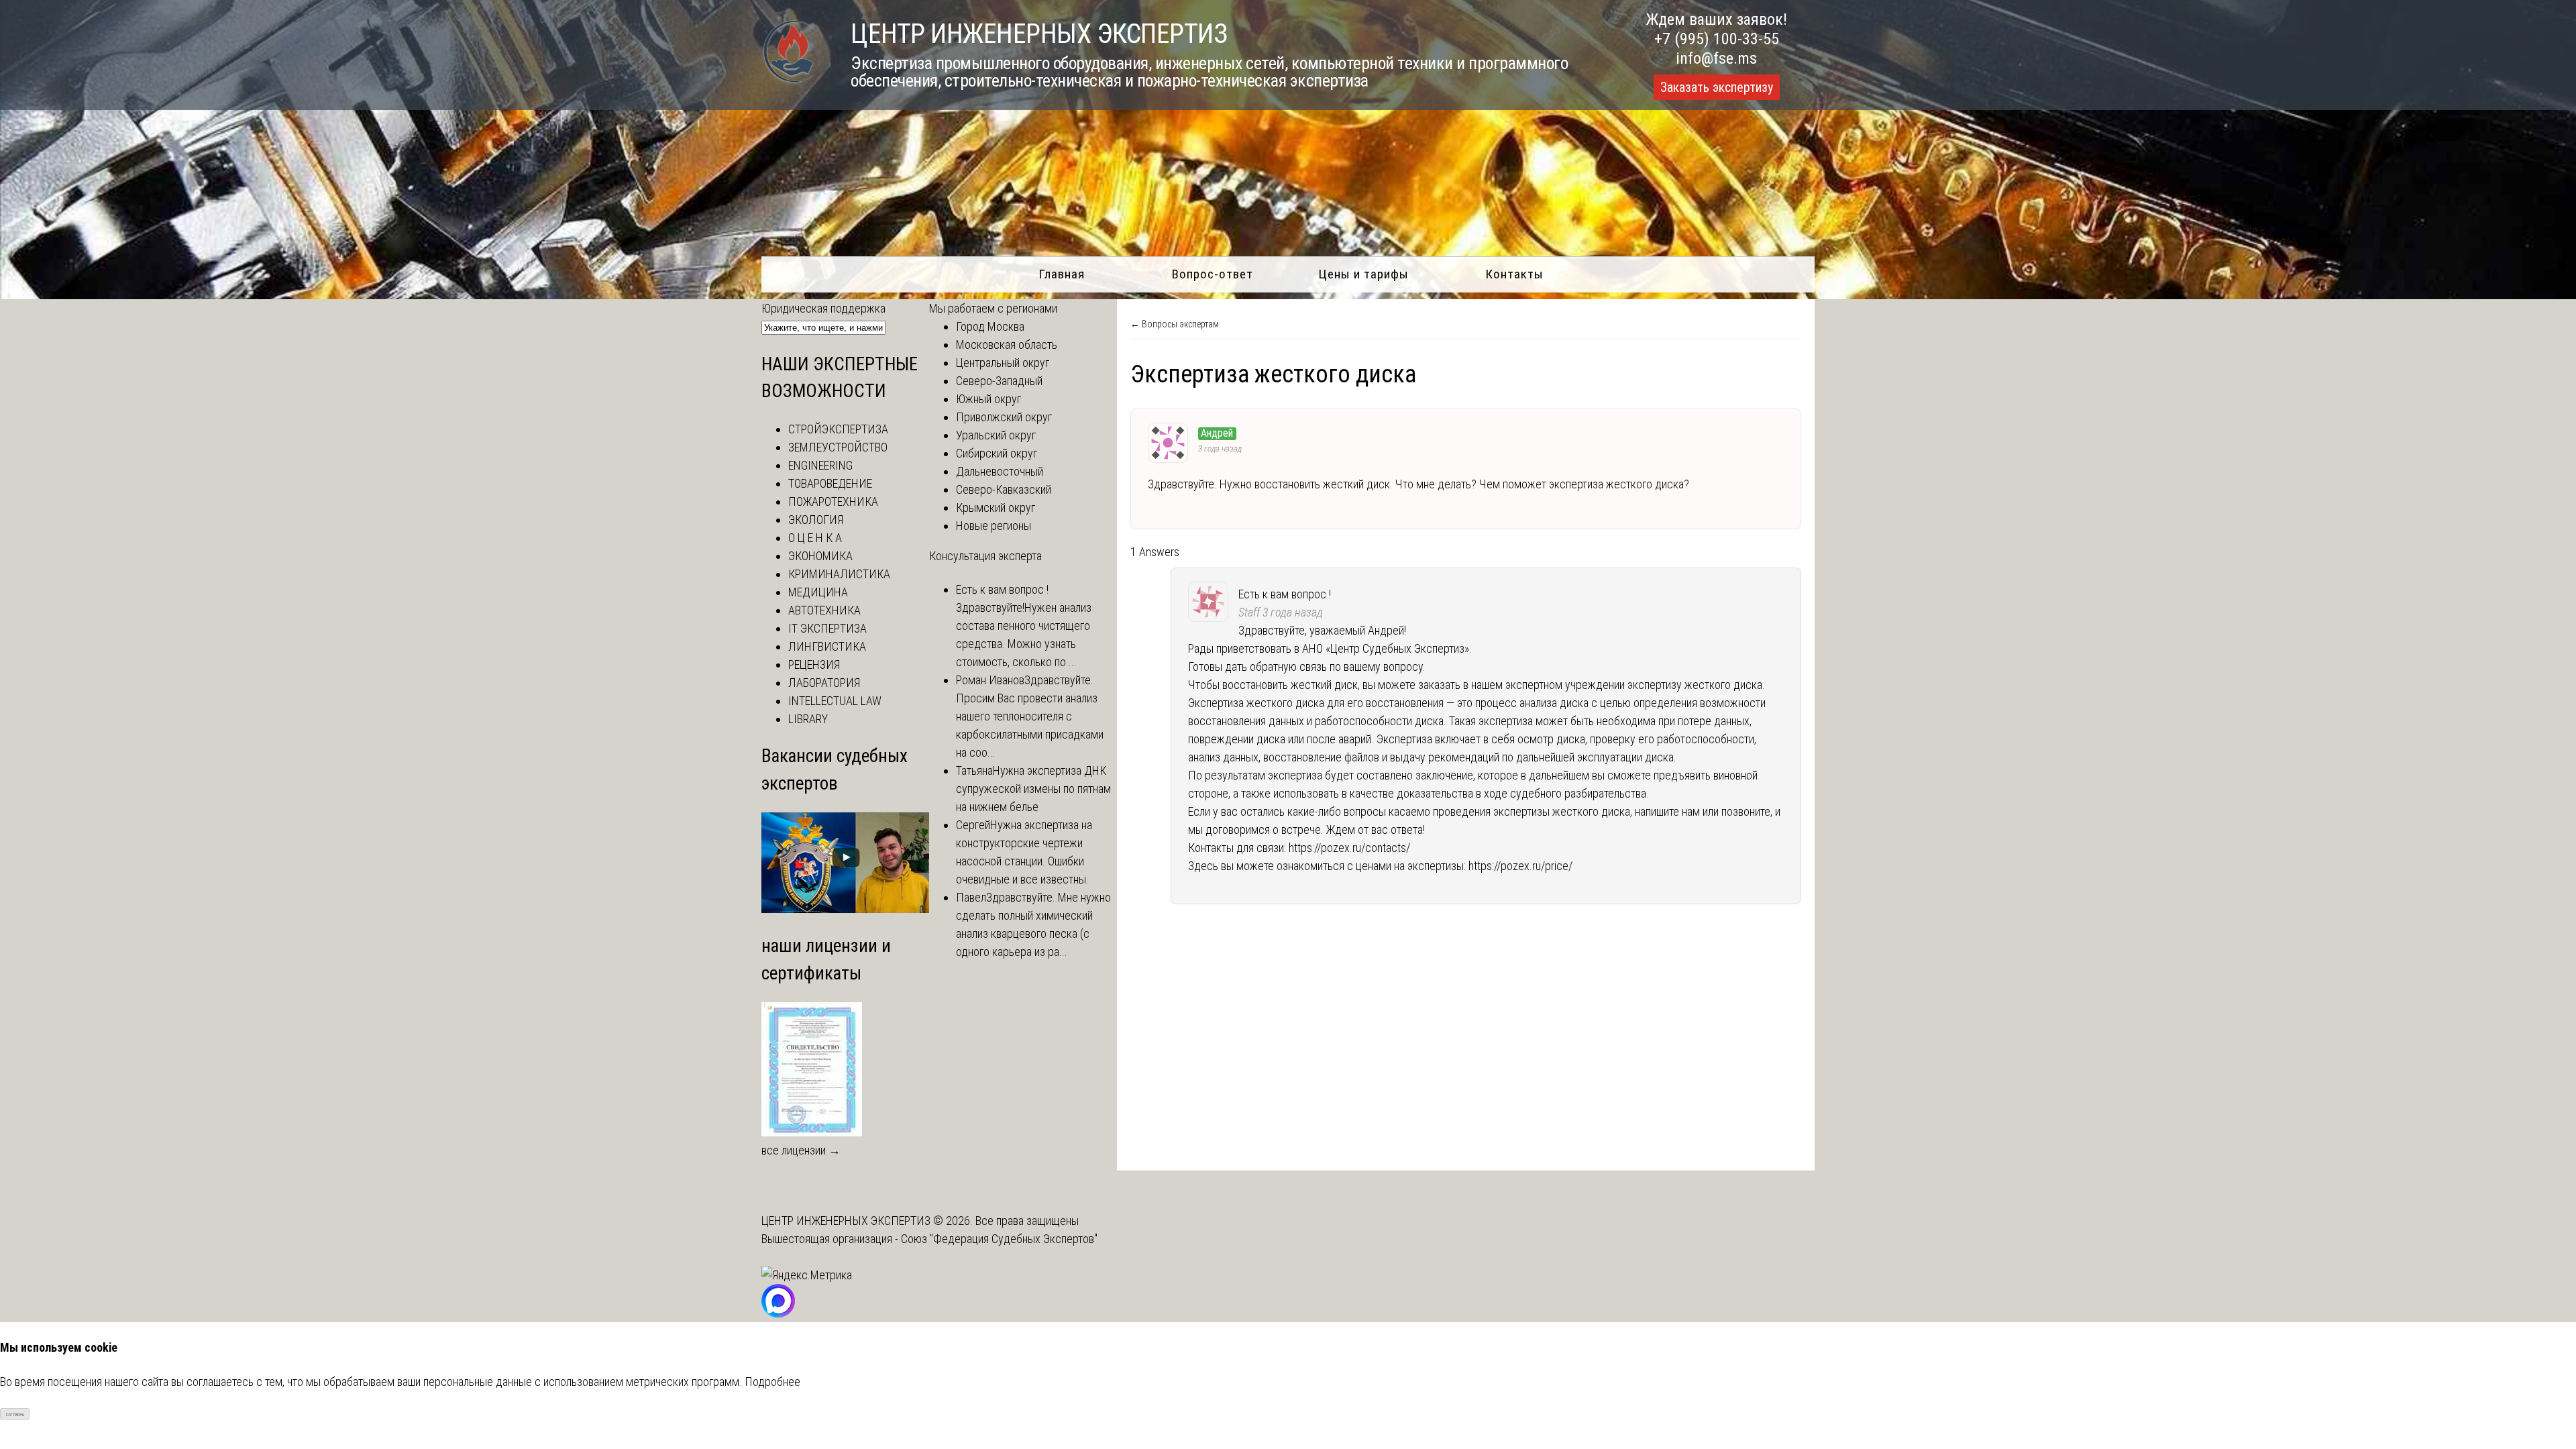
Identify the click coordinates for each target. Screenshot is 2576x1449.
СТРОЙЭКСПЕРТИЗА (838, 429)
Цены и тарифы (1363, 274)
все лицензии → (801, 1150)
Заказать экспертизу (1717, 87)
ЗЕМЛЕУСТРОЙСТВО (838, 447)
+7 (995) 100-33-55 (1717, 39)
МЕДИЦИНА (818, 592)
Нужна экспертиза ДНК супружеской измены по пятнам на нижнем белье (1033, 789)
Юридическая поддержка (823, 308)
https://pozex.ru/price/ (1520, 866)
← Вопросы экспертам (1175, 324)
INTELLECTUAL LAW (835, 701)
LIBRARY (808, 719)
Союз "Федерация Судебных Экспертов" (999, 1239)
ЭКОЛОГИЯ (816, 520)
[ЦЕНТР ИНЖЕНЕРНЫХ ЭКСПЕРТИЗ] (789, 82)
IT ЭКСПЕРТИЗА (827, 628)
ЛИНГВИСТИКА (827, 646)
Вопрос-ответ (1213, 274)
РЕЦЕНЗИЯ (814, 664)
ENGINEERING (820, 465)
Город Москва (990, 326)
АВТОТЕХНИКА (824, 610)
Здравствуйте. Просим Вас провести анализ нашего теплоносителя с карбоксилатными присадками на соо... (1030, 716)
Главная (1062, 274)
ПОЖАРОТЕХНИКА (833, 501)
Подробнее (772, 1382)
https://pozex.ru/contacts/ (1349, 848)
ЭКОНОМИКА (820, 556)
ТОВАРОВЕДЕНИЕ (830, 483)
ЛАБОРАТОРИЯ (824, 683)
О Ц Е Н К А (815, 538)
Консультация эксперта (985, 556)
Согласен (15, 1414)
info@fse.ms (1716, 58)
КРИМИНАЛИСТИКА (839, 574)
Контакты (1514, 274)
